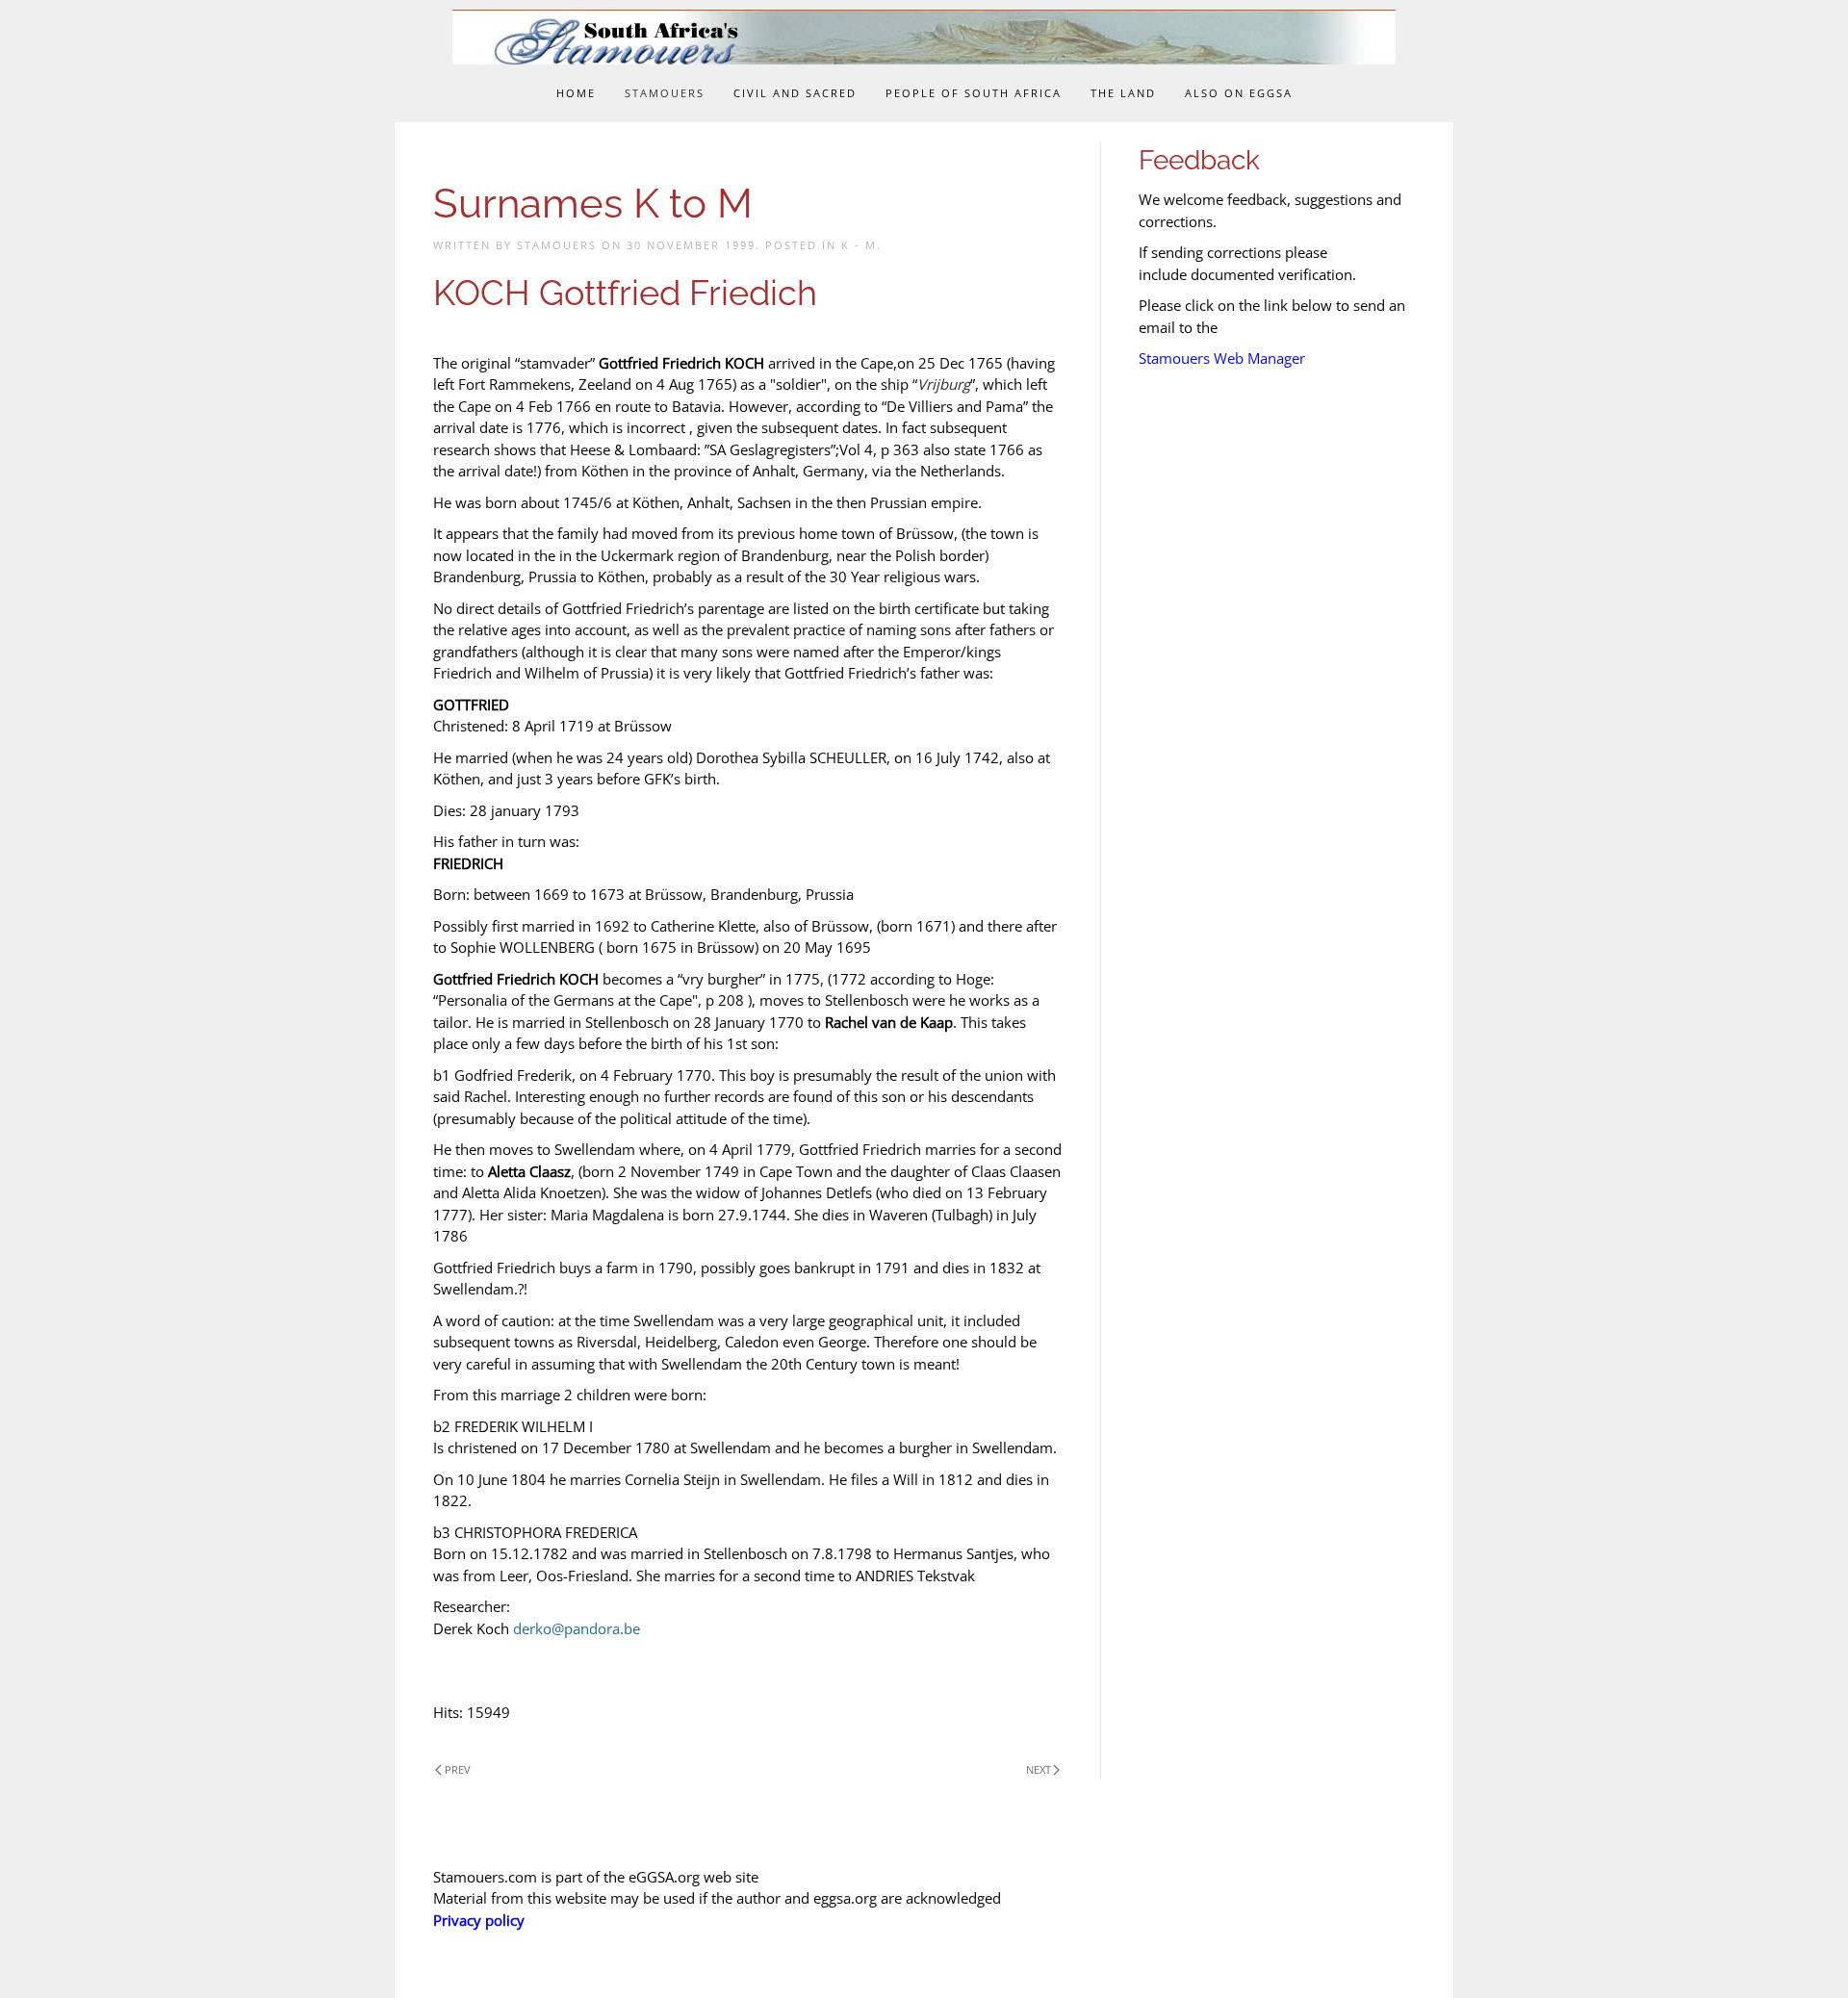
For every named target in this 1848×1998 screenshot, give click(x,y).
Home (576, 93)
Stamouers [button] (665, 93)
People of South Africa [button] (974, 93)
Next (1039, 1769)
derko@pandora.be (577, 1628)
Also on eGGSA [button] (1239, 93)
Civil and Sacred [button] (795, 93)
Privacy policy (479, 1920)
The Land (1123, 93)
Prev (458, 1769)
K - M (859, 245)
